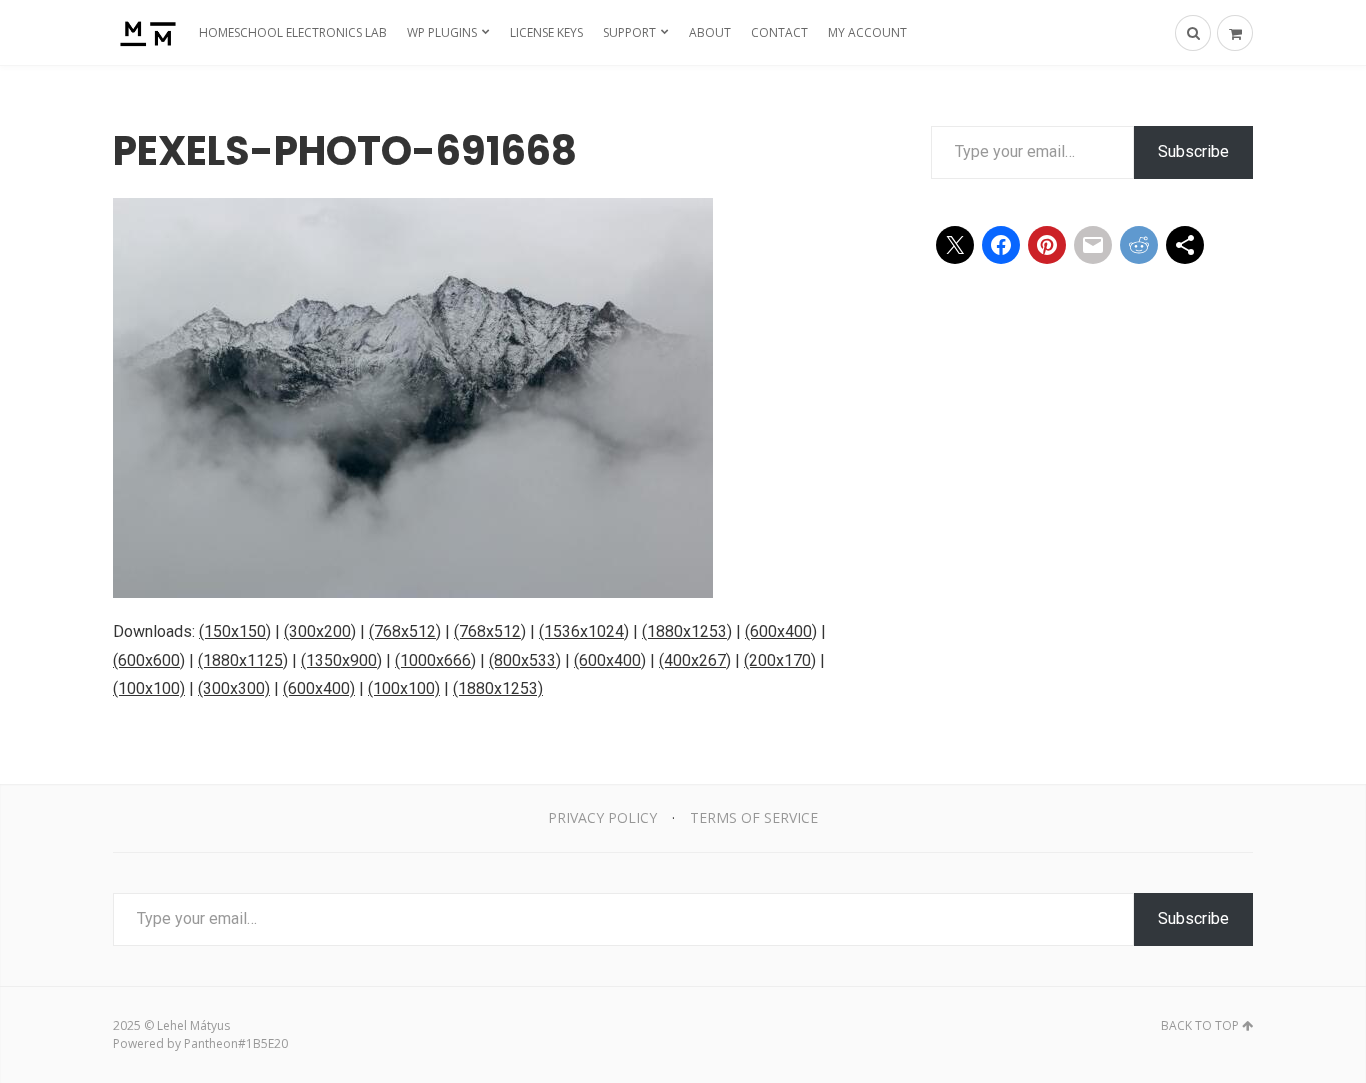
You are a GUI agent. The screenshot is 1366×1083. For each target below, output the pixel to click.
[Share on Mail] (1093, 245)
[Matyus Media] (145, 32)
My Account (867, 32)
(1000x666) (435, 660)
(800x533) (525, 660)
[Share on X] (955, 245)
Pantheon (211, 1043)
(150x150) (235, 631)
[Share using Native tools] (1185, 245)
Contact (779, 32)
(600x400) (781, 631)
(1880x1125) (243, 660)
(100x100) (149, 688)
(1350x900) (341, 660)
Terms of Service (754, 817)
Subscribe (1193, 151)
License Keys (546, 32)
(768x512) (405, 631)
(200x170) (780, 660)
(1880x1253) (687, 631)
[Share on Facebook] (1001, 245)
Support (629, 32)
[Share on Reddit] (1139, 245)
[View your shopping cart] (1235, 33)
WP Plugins (442, 32)
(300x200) (320, 631)
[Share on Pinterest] (1047, 245)
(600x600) (149, 660)
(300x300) (234, 688)
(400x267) (695, 660)
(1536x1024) (584, 631)
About (710, 32)
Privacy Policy (602, 817)
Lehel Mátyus (193, 1025)
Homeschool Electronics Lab (293, 32)
